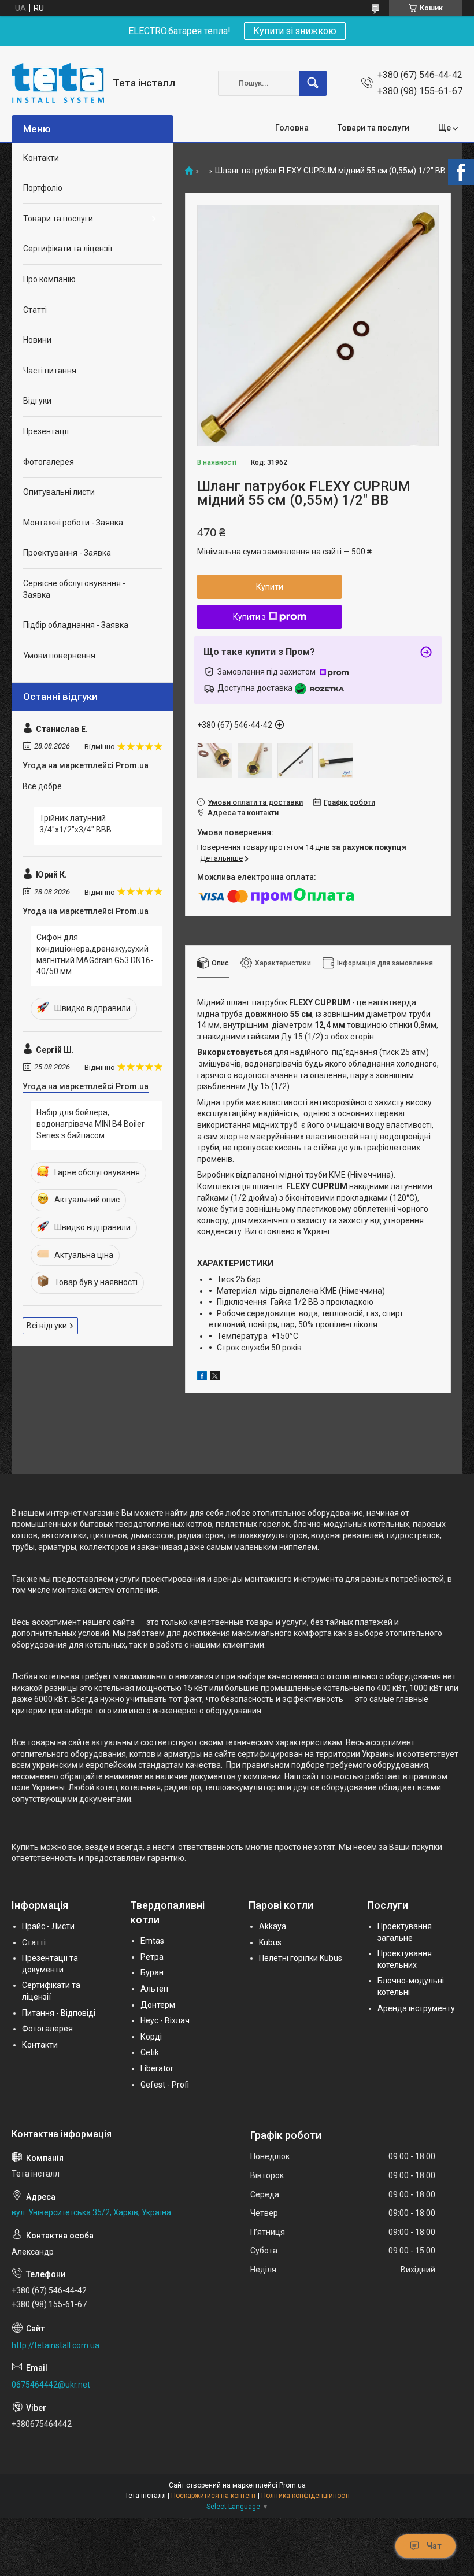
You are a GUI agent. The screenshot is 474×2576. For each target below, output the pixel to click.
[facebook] (202, 1378)
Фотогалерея (49, 462)
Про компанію (49, 279)
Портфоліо (43, 188)
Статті (35, 310)
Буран (152, 1972)
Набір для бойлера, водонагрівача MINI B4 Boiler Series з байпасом (90, 1124)
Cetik (150, 2052)
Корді (151, 2037)
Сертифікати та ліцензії (68, 249)
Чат (434, 2546)
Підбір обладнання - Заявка (76, 625)
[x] (215, 1378)
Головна (292, 128)
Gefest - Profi (165, 2085)
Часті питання (50, 371)
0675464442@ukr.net (51, 2385)
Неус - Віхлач (165, 2020)
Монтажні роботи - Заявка (73, 523)
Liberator (157, 2068)
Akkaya (273, 1926)
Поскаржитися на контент (214, 2496)
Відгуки (37, 401)
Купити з (249, 617)
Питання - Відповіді (59, 2013)
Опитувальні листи (59, 492)
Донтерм (158, 2005)
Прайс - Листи (48, 1926)
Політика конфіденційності (305, 2496)
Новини (37, 340)
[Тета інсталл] (58, 83)
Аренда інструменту (416, 2008)
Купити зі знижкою (295, 31)
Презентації (46, 431)
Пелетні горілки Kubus (301, 1958)
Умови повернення (59, 656)
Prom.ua (292, 2485)
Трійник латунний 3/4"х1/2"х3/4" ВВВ (75, 824)
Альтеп (154, 1989)
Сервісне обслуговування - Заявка (74, 589)
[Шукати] (313, 83)
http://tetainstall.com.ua (55, 2345)
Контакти (41, 158)
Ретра (152, 1957)
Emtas (152, 1941)
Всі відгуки (47, 1326)
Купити (270, 587)
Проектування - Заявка (67, 553)
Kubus (270, 1942)
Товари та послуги (373, 128)
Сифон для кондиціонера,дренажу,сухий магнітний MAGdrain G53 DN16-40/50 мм (95, 954)
